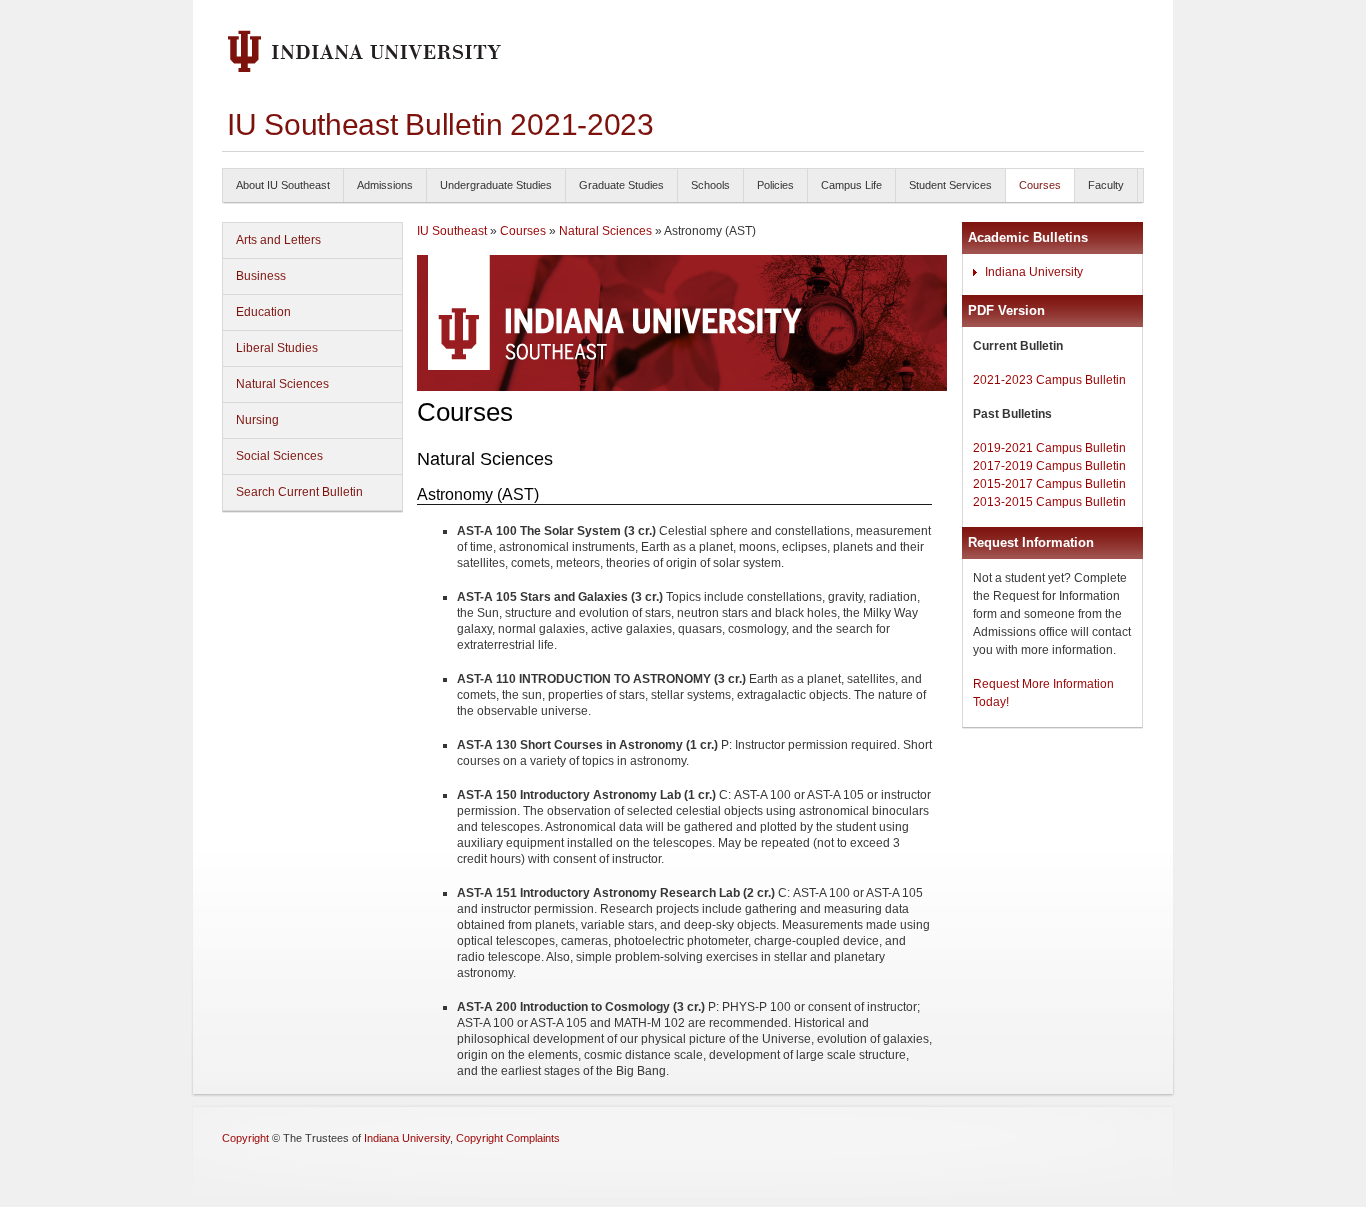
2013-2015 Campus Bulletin (1049, 502)
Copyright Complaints (508, 1138)
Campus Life (851, 185)
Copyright (245, 1138)
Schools (710, 185)
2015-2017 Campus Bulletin (1049, 484)
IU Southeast (452, 231)
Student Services (950, 185)
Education (263, 312)
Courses (1040, 185)
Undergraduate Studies (496, 185)
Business (261, 276)
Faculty (1106, 185)
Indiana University (1034, 272)
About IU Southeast (283, 185)
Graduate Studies (621, 185)
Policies (775, 185)
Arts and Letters (278, 240)
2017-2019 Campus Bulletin (1049, 466)
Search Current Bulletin (299, 492)
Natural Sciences (282, 384)
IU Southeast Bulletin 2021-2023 (440, 124)
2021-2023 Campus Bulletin (1049, 380)
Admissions (385, 185)
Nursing (257, 420)
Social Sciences (279, 456)
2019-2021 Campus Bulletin (1049, 448)
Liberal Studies (277, 348)
